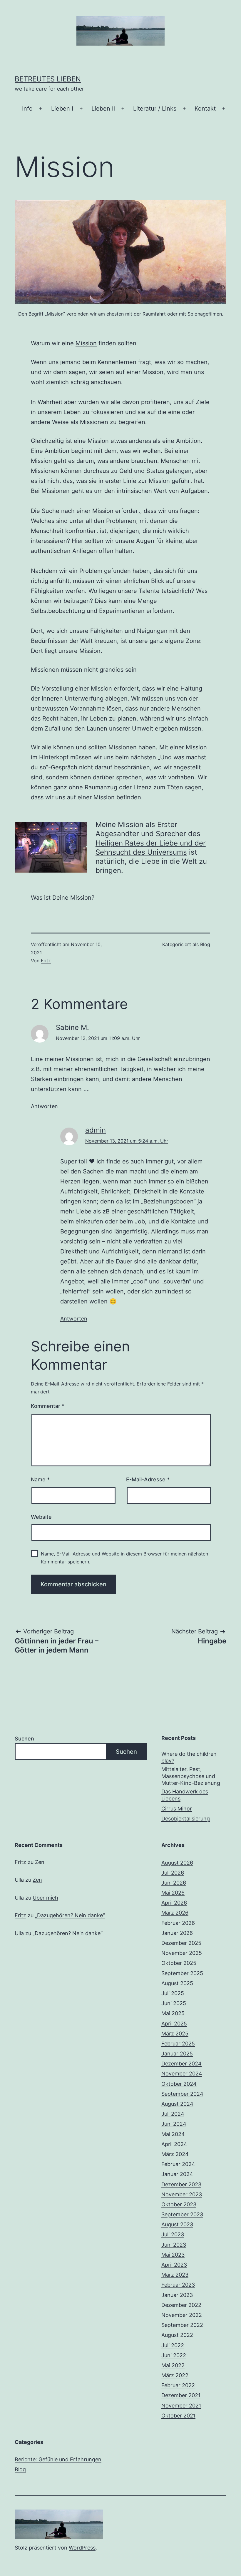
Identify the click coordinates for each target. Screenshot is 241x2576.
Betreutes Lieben (48, 79)
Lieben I (62, 109)
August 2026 (177, 1863)
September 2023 (182, 2214)
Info (27, 109)
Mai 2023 (173, 2255)
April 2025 (174, 2024)
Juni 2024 (174, 2124)
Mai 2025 (173, 2013)
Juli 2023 (173, 2234)
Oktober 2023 (179, 2204)
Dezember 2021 (181, 2395)
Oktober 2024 (179, 2084)
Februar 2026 (178, 1923)
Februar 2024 (178, 2164)
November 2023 (182, 2194)
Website (41, 1517)
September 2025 (182, 1973)
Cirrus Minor (177, 1809)
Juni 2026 (174, 1883)
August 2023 (177, 2224)
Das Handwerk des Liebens (185, 1795)
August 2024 (177, 2104)
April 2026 (174, 1903)
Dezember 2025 (181, 1943)
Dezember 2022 (181, 2305)
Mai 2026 (173, 1893)
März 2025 (175, 2034)
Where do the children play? (189, 1757)
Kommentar (48, 1406)
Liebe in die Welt (169, 861)
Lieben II (103, 109)
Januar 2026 (177, 1933)
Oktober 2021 (178, 2416)
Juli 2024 (173, 2114)
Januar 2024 (177, 2174)
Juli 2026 (173, 1873)
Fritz (46, 961)
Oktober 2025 (179, 1963)
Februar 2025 (178, 2044)
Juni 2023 (174, 2245)
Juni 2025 (174, 2003)
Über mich (45, 1898)
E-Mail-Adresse (148, 1479)
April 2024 (174, 2144)
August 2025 (177, 1983)
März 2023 (175, 2275)
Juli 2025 (173, 1993)
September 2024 (182, 2094)
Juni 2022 (174, 2355)
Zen (40, 1862)
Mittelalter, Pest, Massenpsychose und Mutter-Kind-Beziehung (191, 1776)
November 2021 (181, 2406)
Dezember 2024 (181, 2064)
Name (40, 1479)
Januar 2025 (177, 2054)
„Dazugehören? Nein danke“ (70, 1915)
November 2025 (182, 1953)
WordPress (82, 2548)
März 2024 (175, 2154)
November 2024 (182, 2074)
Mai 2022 (173, 2365)
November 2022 (182, 2315)
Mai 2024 (173, 2134)
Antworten (44, 1106)
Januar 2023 (177, 2295)
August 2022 (177, 2335)
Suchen (24, 1739)
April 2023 (174, 2265)
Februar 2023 (178, 2285)
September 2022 (182, 2325)
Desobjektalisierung (186, 1819)
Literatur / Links (155, 109)
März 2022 (175, 2375)
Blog (205, 944)
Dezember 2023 (181, 2184)
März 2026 (175, 1913)
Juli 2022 (173, 2345)
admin (96, 1130)
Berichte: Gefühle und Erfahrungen (58, 2459)
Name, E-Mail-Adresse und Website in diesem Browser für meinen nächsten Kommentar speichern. (124, 1558)
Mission (86, 343)
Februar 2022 (178, 2385)
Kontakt (205, 109)
